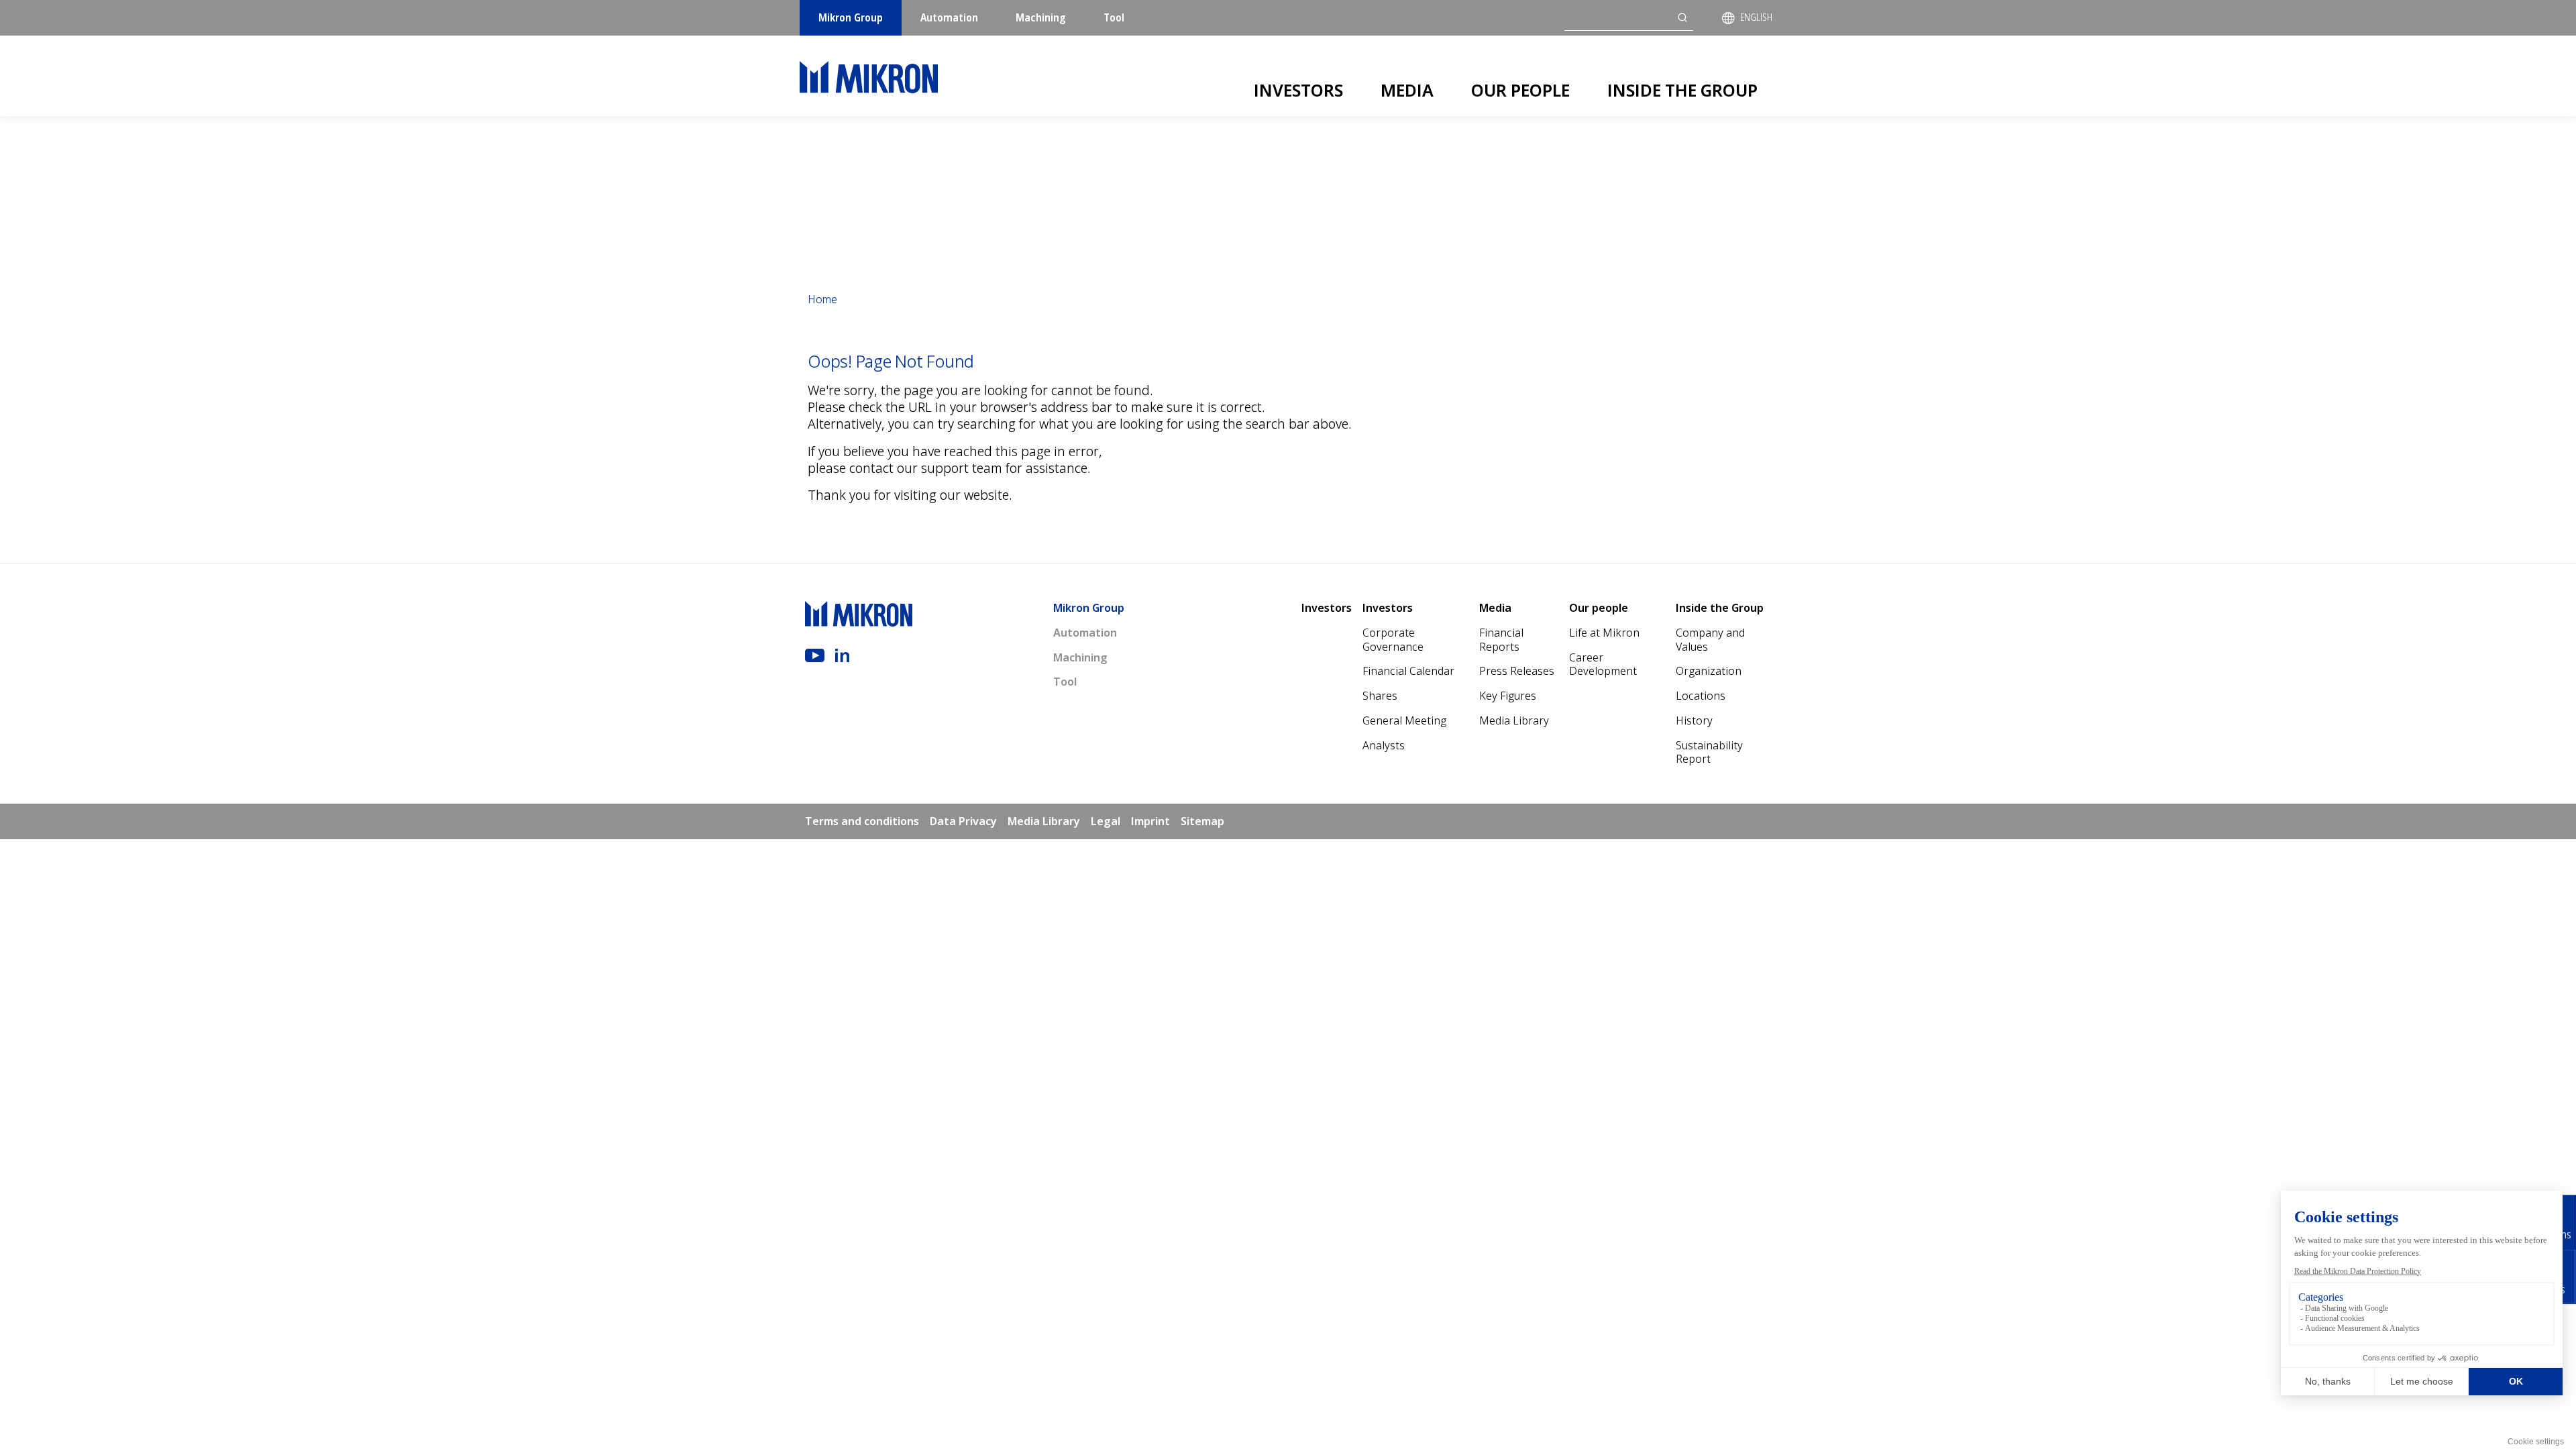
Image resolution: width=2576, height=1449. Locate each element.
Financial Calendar (1408, 671)
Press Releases (1517, 671)
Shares (1380, 696)
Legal (1106, 821)
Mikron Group (851, 17)
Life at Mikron (1604, 633)
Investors (1298, 90)
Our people (1520, 90)
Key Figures (1508, 696)
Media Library (1514, 720)
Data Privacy (963, 821)
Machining (1041, 17)
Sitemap (1202, 821)
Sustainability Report (1709, 752)
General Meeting (1404, 720)
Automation (949, 17)
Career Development (1603, 664)
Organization (1709, 671)
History (1694, 720)
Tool (1114, 17)
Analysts (1384, 745)
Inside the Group (1682, 90)
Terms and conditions (862, 821)
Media (1407, 90)
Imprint (1150, 821)
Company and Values (1710, 640)
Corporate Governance (1393, 640)
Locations (1701, 696)
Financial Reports (1501, 640)
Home (822, 299)
